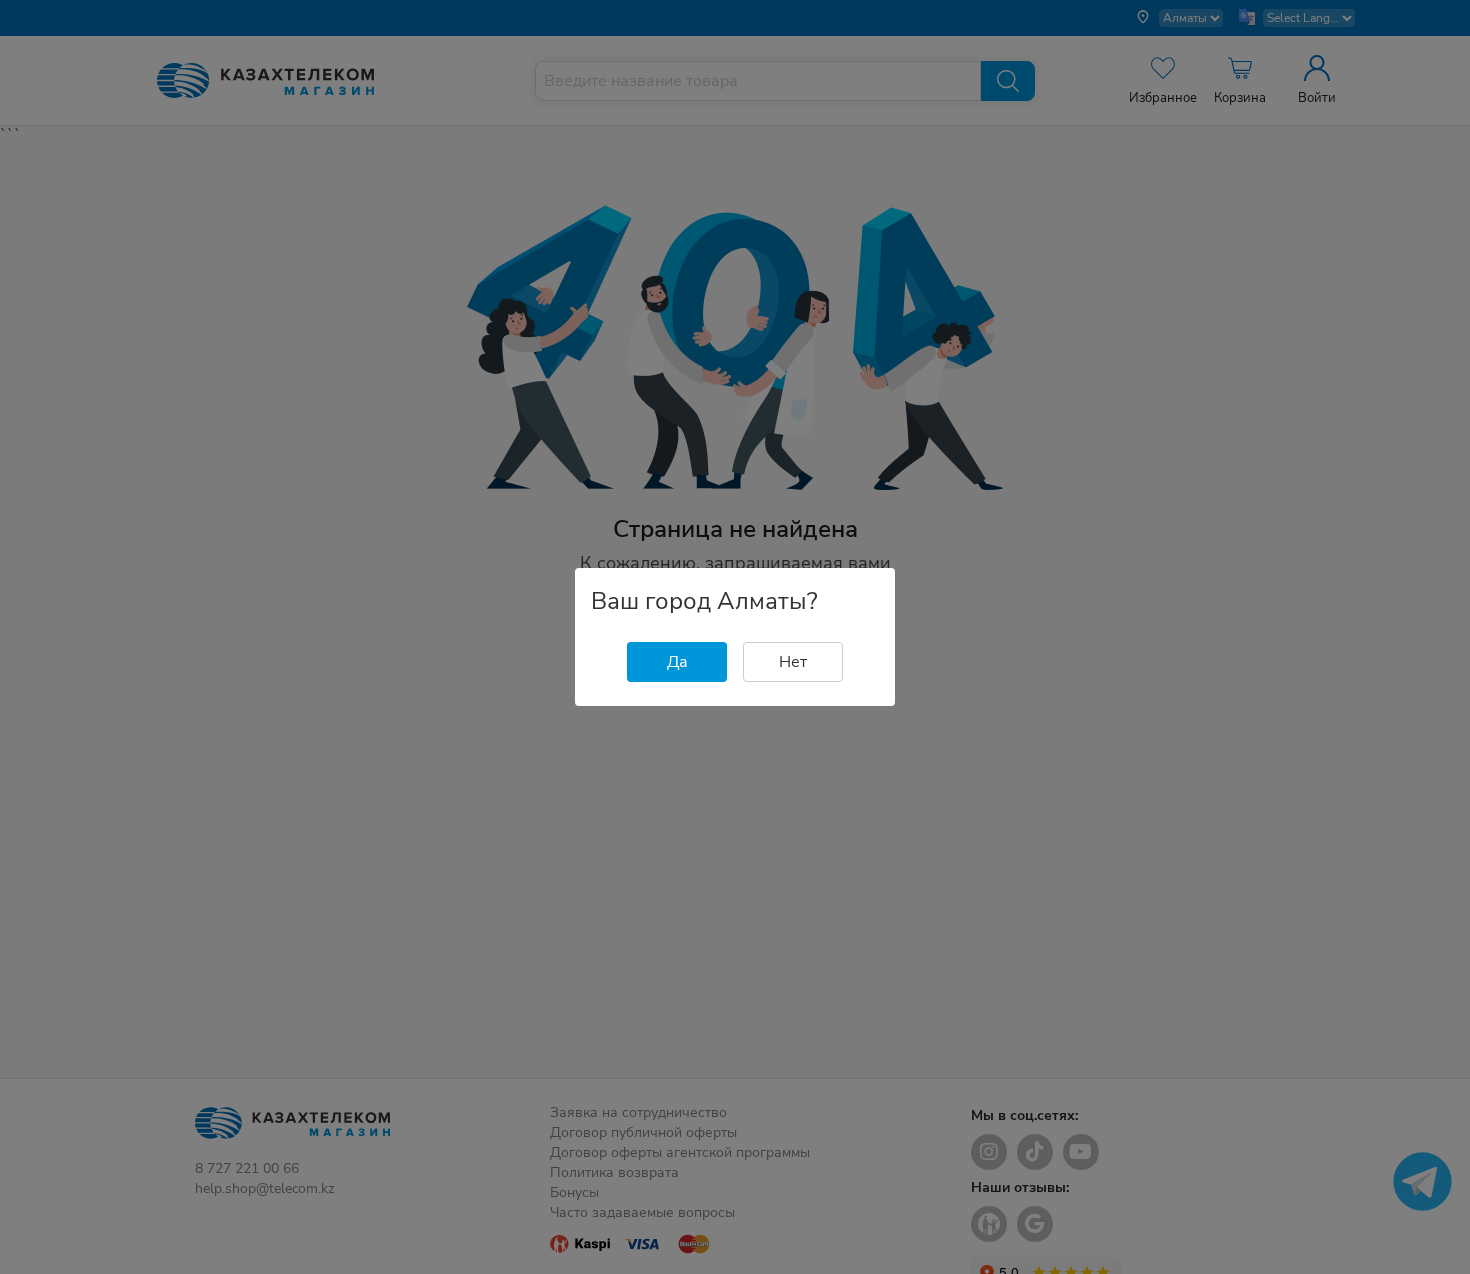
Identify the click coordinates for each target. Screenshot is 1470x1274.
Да (677, 662)
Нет (793, 662)
